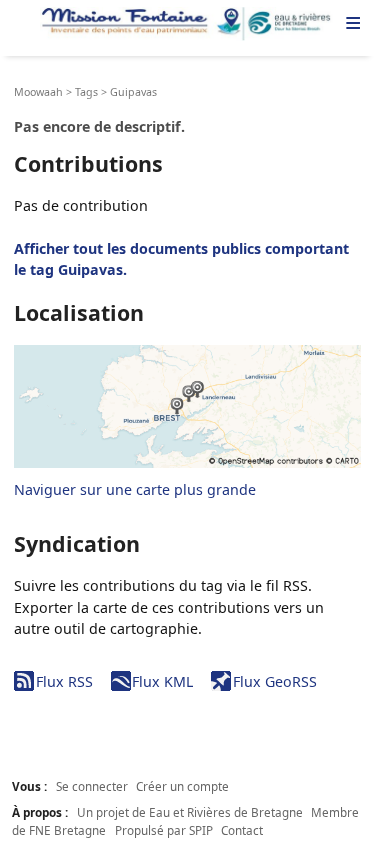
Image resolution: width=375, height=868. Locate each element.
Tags (86, 92)
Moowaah (38, 92)
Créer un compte (182, 786)
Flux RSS (64, 681)
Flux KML (162, 681)
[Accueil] (187, 24)
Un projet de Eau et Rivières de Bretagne (190, 812)
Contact (242, 830)
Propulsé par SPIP (164, 830)
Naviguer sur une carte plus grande (135, 489)
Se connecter (92, 786)
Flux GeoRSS (274, 681)
